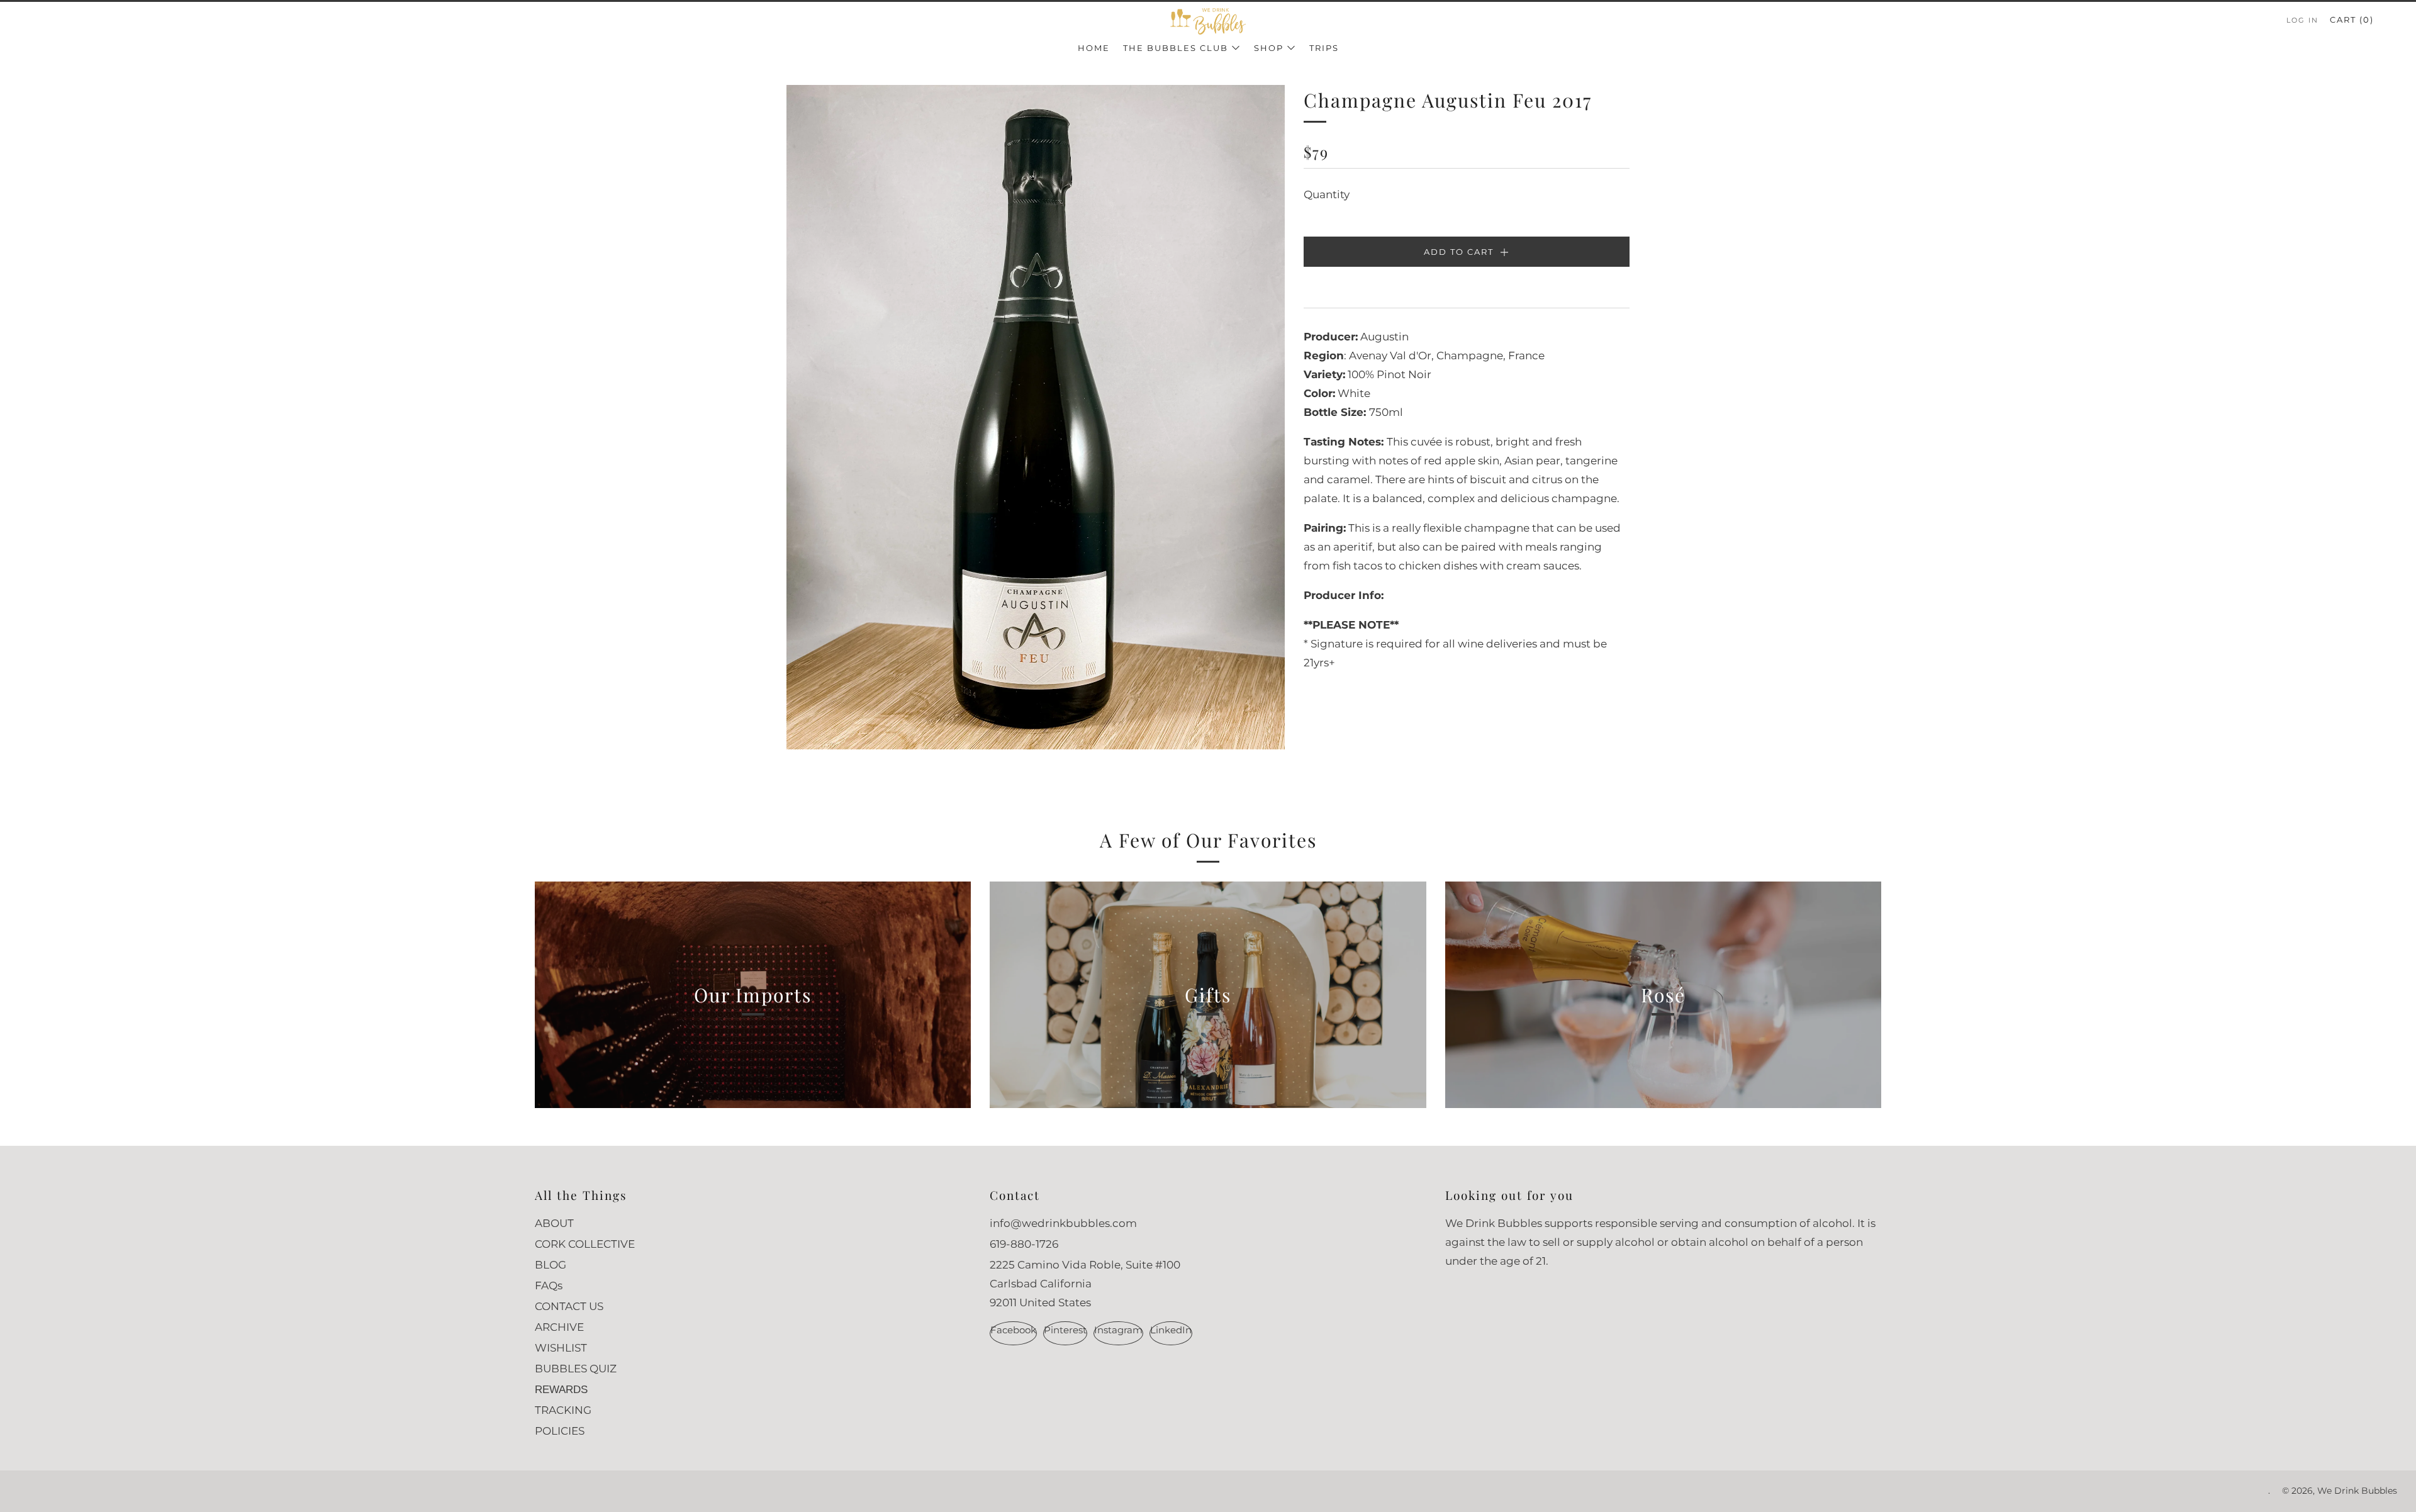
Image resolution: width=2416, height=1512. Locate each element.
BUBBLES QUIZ (576, 1369)
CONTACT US (569, 1306)
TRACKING (563, 1410)
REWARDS (561, 1390)
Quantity (1327, 194)
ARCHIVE (559, 1327)
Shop (1269, 48)
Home (1094, 48)
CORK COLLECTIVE (585, 1244)
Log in (2302, 20)
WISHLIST (561, 1348)
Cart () (2352, 20)
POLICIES (560, 1431)
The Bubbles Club (1176, 48)
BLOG (551, 1265)
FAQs (549, 1285)
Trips (1324, 48)
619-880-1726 (1024, 1244)
